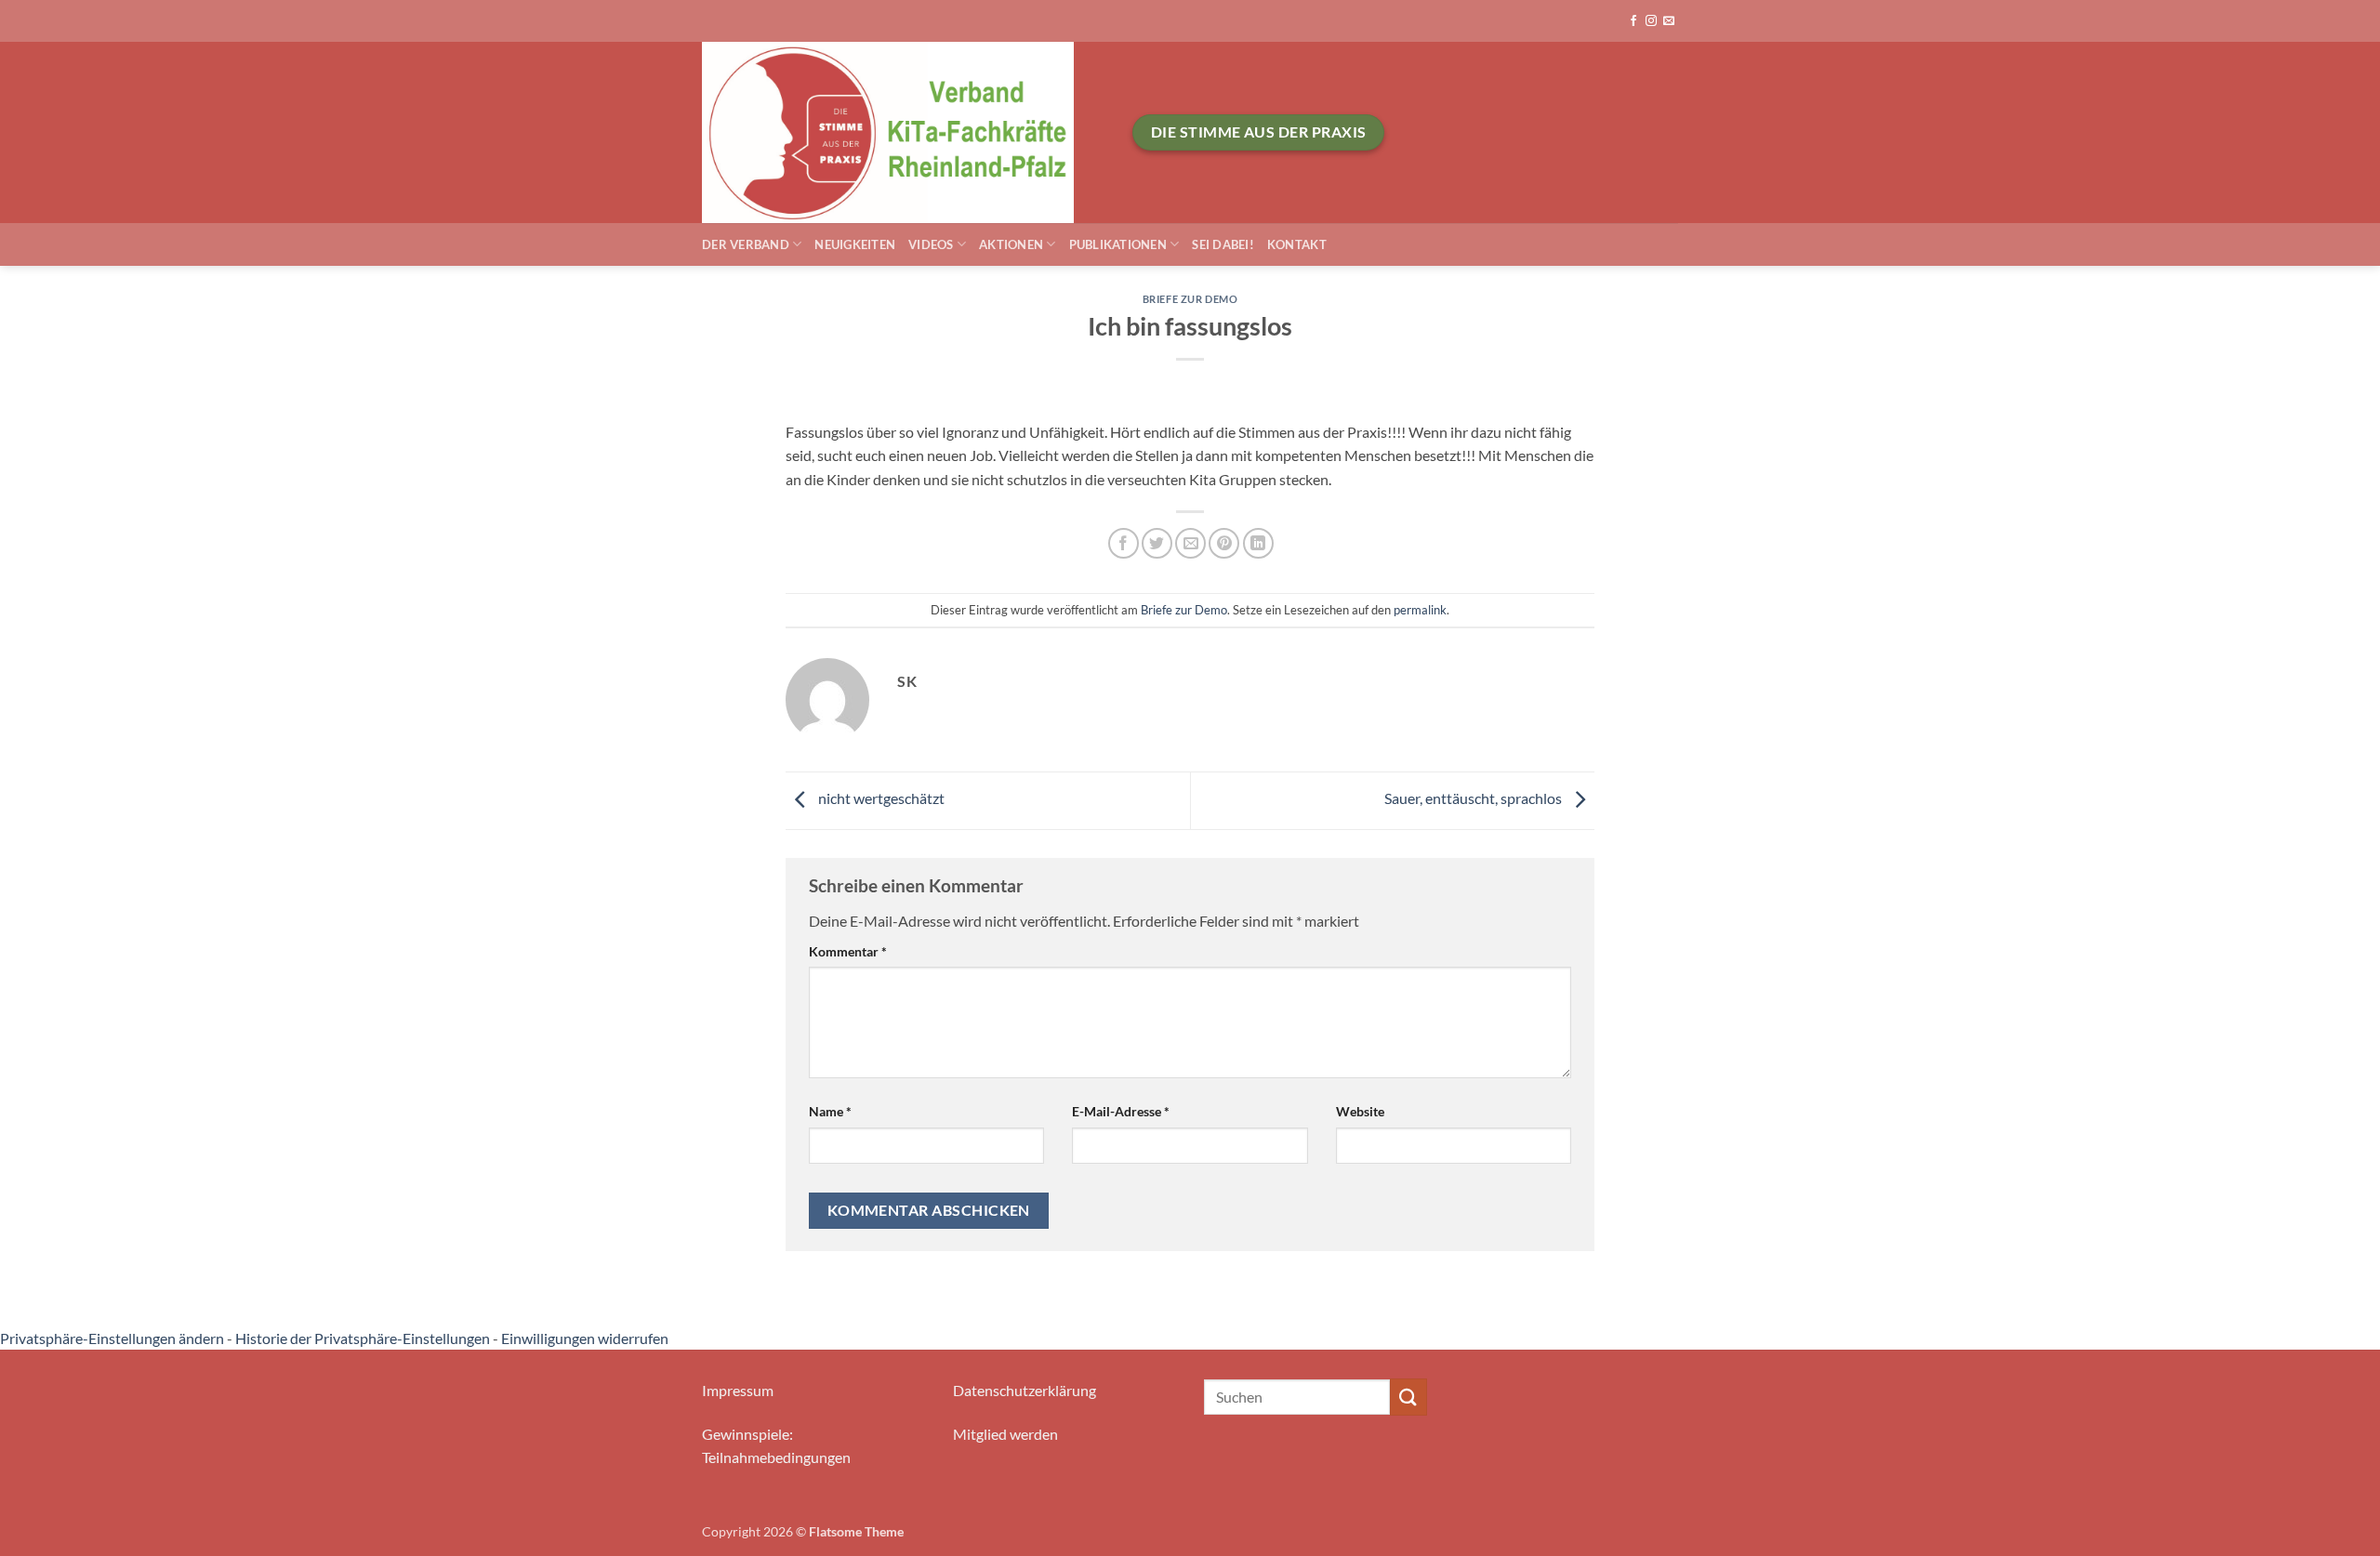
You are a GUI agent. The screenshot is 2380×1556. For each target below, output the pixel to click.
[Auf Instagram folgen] (1651, 21)
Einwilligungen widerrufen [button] (585, 1338)
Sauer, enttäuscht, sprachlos (1474, 798)
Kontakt (1297, 244)
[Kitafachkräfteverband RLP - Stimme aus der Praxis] (903, 132)
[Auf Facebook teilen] (1124, 543)
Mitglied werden (1005, 1434)
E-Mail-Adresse (1121, 1111)
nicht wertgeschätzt (880, 798)
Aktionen (1011, 244)
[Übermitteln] (1408, 1397)
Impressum (738, 1390)
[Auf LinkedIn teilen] (1258, 543)
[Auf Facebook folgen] (1633, 21)
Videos (931, 244)
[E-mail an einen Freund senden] (1190, 543)
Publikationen (1118, 244)
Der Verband (746, 244)
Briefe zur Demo (1190, 299)
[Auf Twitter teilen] (1157, 543)
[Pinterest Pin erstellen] (1224, 543)
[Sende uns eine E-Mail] (1669, 21)
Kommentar (848, 951)
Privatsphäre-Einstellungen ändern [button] (112, 1338)
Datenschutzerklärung (1025, 1390)
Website (1360, 1111)
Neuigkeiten (855, 244)
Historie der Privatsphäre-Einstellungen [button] (363, 1338)
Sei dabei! (1223, 244)
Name (830, 1111)
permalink (1420, 610)
